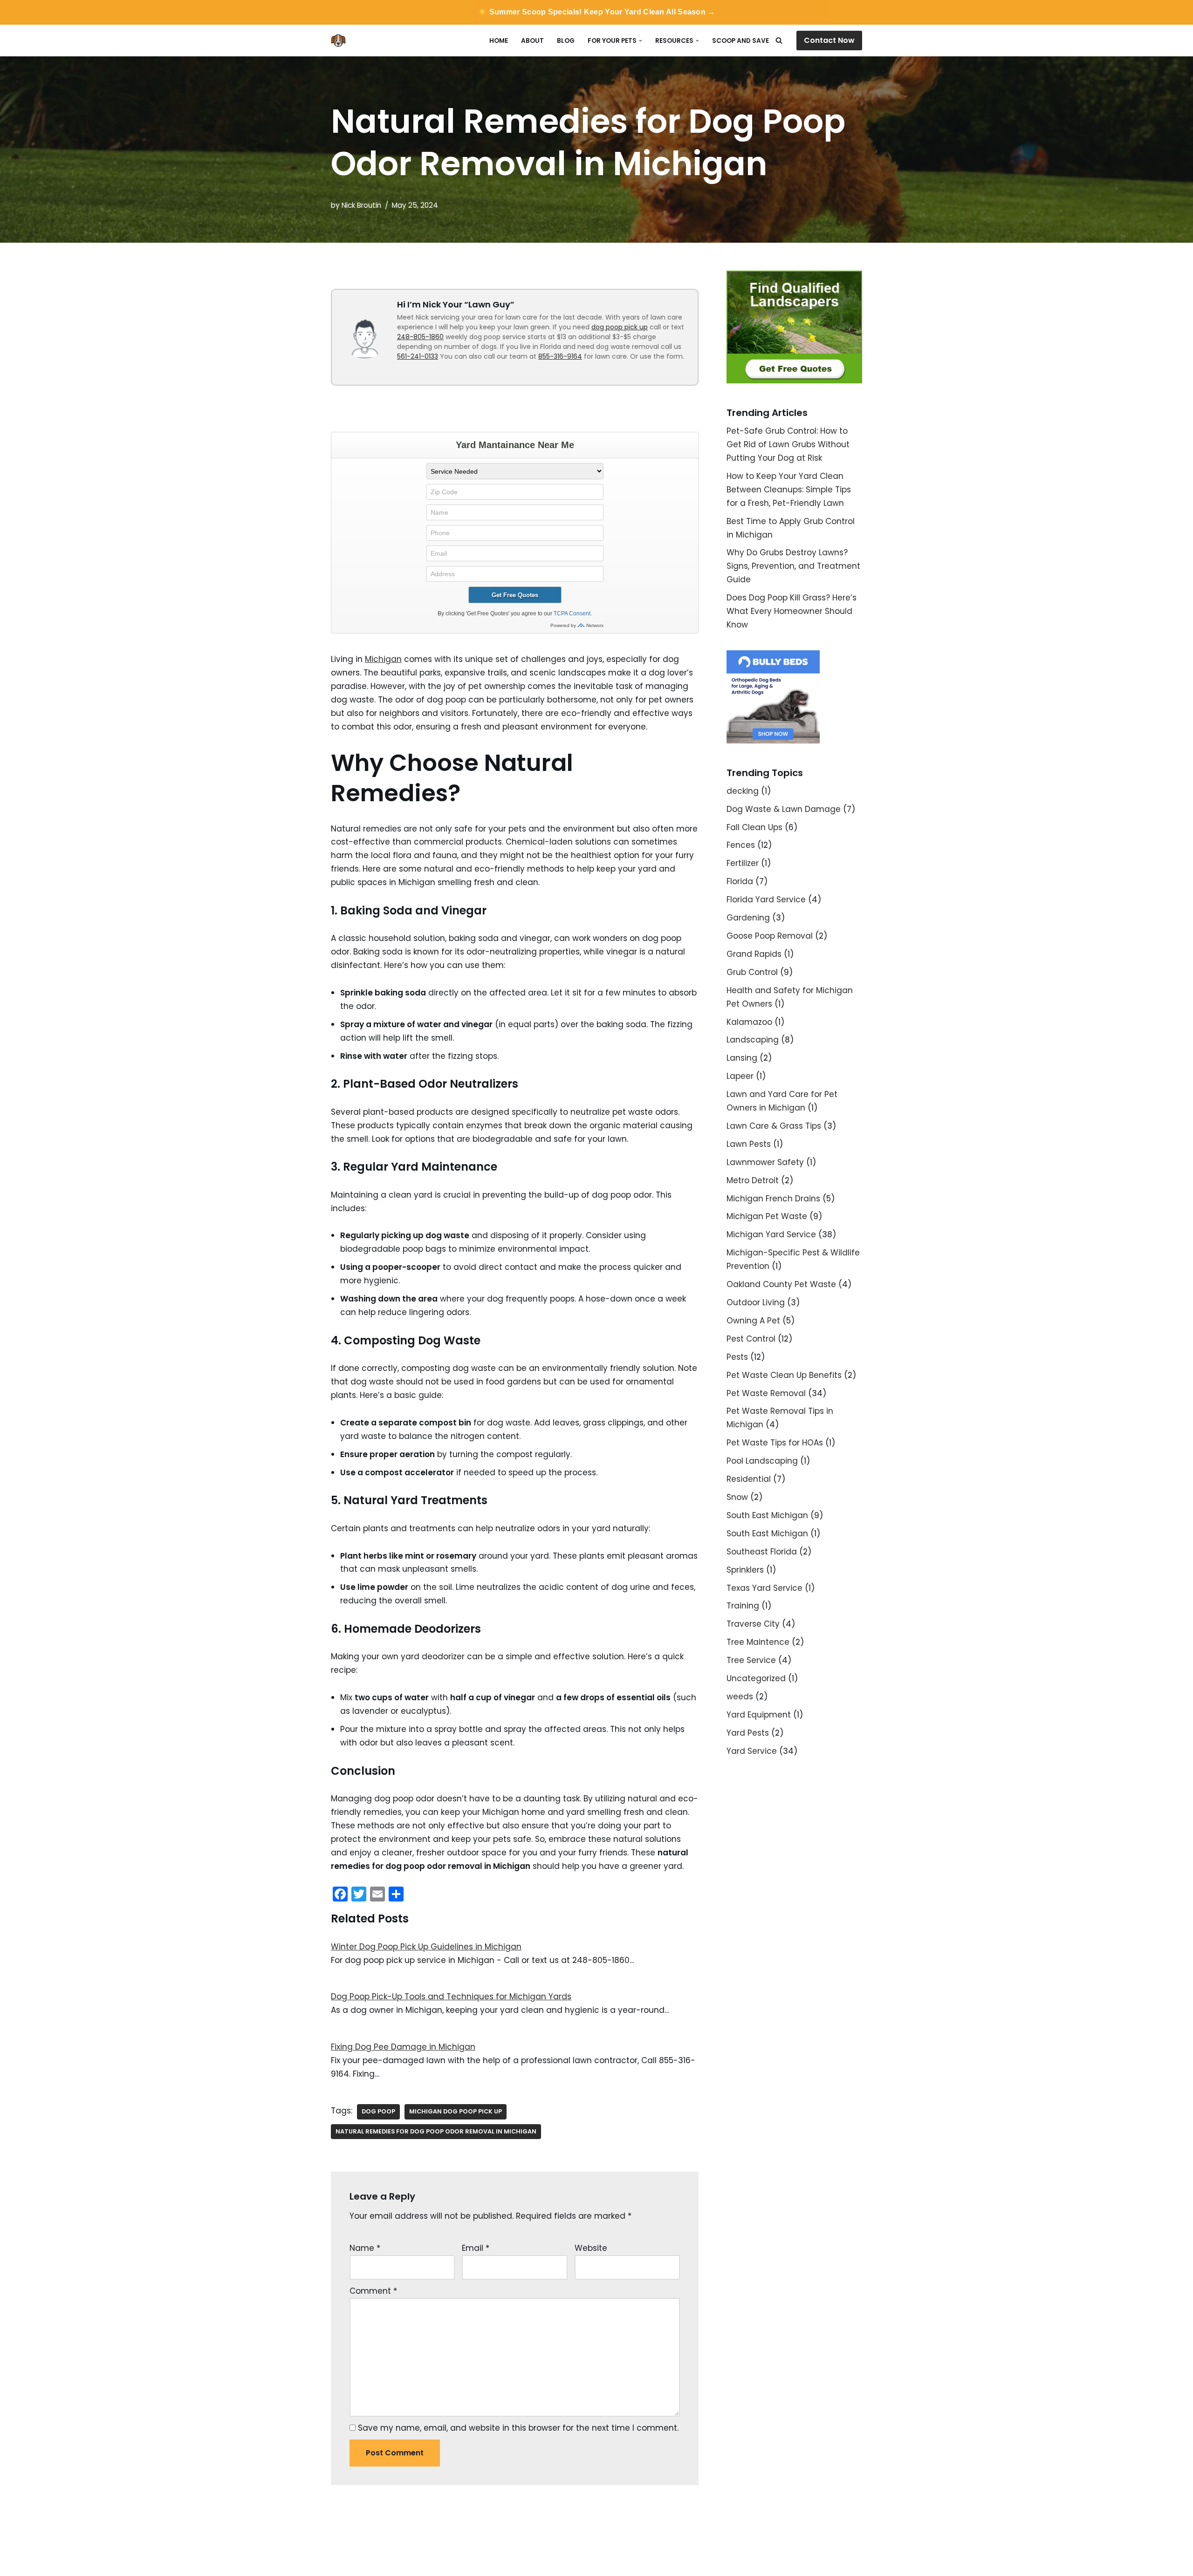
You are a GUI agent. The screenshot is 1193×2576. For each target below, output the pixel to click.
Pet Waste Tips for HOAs (775, 1443)
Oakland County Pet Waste (781, 1284)
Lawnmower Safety (765, 1162)
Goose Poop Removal (770, 936)
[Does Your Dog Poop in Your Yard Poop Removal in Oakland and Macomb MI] (341, 41)
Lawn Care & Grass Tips (774, 1126)
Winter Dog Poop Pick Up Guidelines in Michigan (426, 1947)
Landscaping (753, 1040)
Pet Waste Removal (766, 1393)
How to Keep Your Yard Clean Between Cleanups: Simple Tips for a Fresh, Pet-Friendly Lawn (789, 490)
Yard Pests (748, 1733)
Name (365, 2248)
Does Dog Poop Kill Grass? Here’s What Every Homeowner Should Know (792, 611)
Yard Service (752, 1751)
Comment (373, 2291)
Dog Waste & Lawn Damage (784, 809)
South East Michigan (767, 1515)
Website (591, 2248)
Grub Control (752, 972)
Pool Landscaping (762, 1461)
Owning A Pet (753, 1321)
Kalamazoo (749, 1022)
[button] (641, 41)
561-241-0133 (418, 356)
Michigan (383, 659)
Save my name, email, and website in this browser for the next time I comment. (518, 2428)
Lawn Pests (749, 1144)
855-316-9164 (560, 356)
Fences (741, 845)
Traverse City (753, 1624)
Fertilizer (743, 863)
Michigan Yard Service (771, 1234)
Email (476, 2248)
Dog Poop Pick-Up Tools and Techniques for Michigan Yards (451, 1997)
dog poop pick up (620, 327)
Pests (737, 1357)
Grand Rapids (754, 954)
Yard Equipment (759, 1715)
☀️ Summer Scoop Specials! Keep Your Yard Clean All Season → (596, 12)
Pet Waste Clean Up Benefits (784, 1375)
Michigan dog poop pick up (456, 2111)
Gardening (748, 918)
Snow (737, 1497)
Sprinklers (745, 1570)
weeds (740, 1697)
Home (499, 41)
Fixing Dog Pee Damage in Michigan (403, 2047)
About (532, 41)
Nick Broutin (361, 205)
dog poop (378, 2111)
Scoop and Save (740, 41)
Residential (749, 1479)
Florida (740, 881)
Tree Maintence (758, 1642)
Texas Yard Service (764, 1588)
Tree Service (751, 1660)
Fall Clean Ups (754, 827)
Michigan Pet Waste (767, 1216)
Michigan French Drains (773, 1199)
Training (743, 1606)
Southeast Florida (762, 1552)
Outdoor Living (756, 1302)
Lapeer (740, 1076)
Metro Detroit (753, 1180)
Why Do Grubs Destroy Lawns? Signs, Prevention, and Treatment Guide (793, 566)
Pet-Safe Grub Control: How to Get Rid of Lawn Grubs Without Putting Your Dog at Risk (788, 444)
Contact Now (829, 40)
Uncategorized (756, 1678)
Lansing (742, 1058)
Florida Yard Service (766, 900)
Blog (566, 41)
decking (743, 791)
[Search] (779, 40)
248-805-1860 (420, 337)
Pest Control (751, 1339)
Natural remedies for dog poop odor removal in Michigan (436, 2131)
